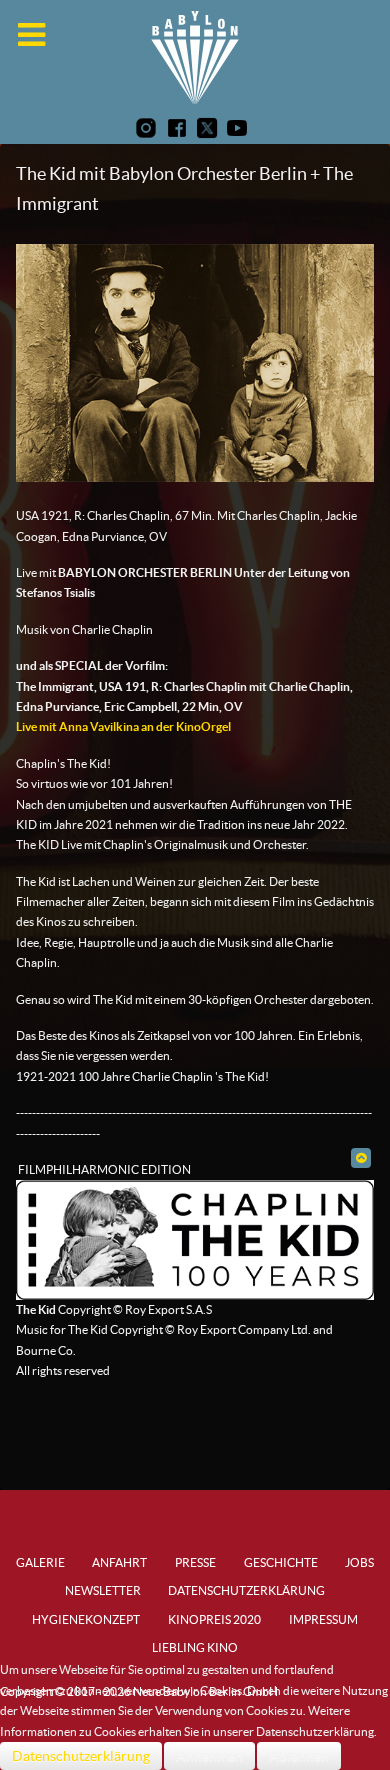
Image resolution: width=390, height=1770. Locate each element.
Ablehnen (299, 1756)
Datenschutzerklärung (81, 1756)
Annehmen (209, 1756)
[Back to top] (360, 1157)
